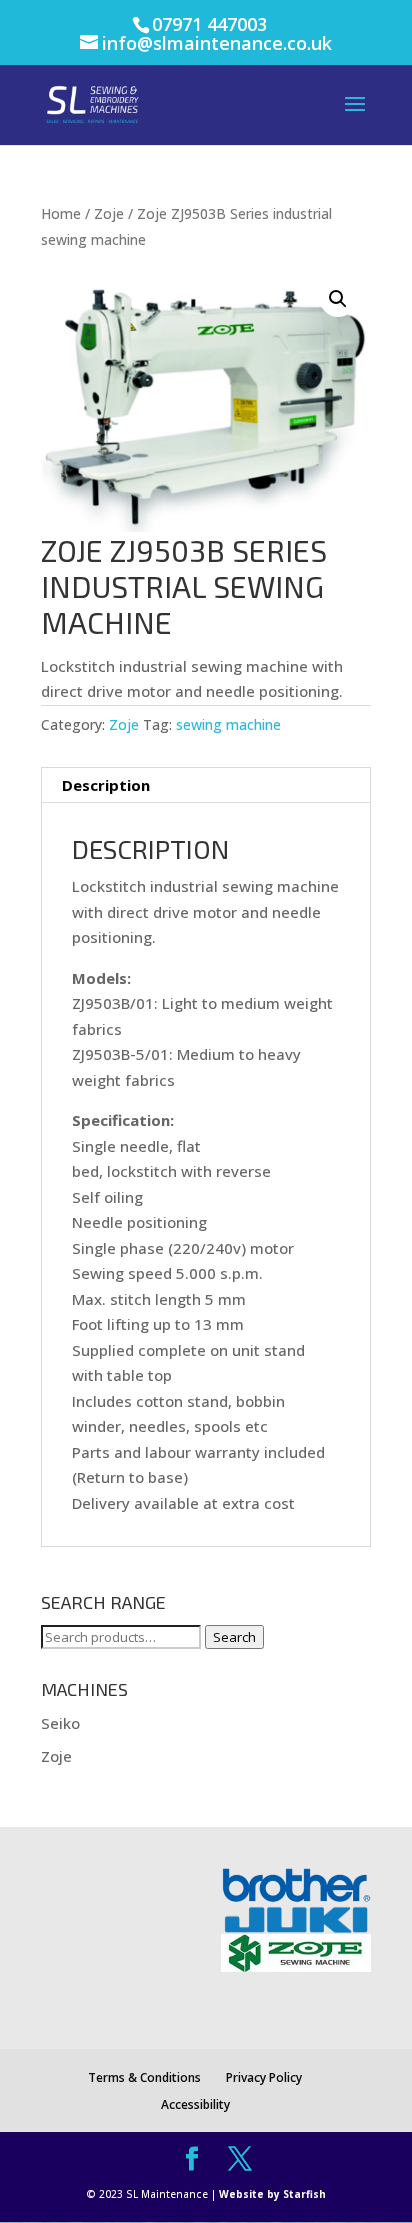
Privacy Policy (264, 2077)
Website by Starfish (272, 2194)
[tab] (206, 785)
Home (61, 213)
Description (106, 785)
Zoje (109, 213)
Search (234, 1637)
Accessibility (195, 2104)
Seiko (60, 1723)
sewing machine (228, 724)
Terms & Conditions (144, 2077)
